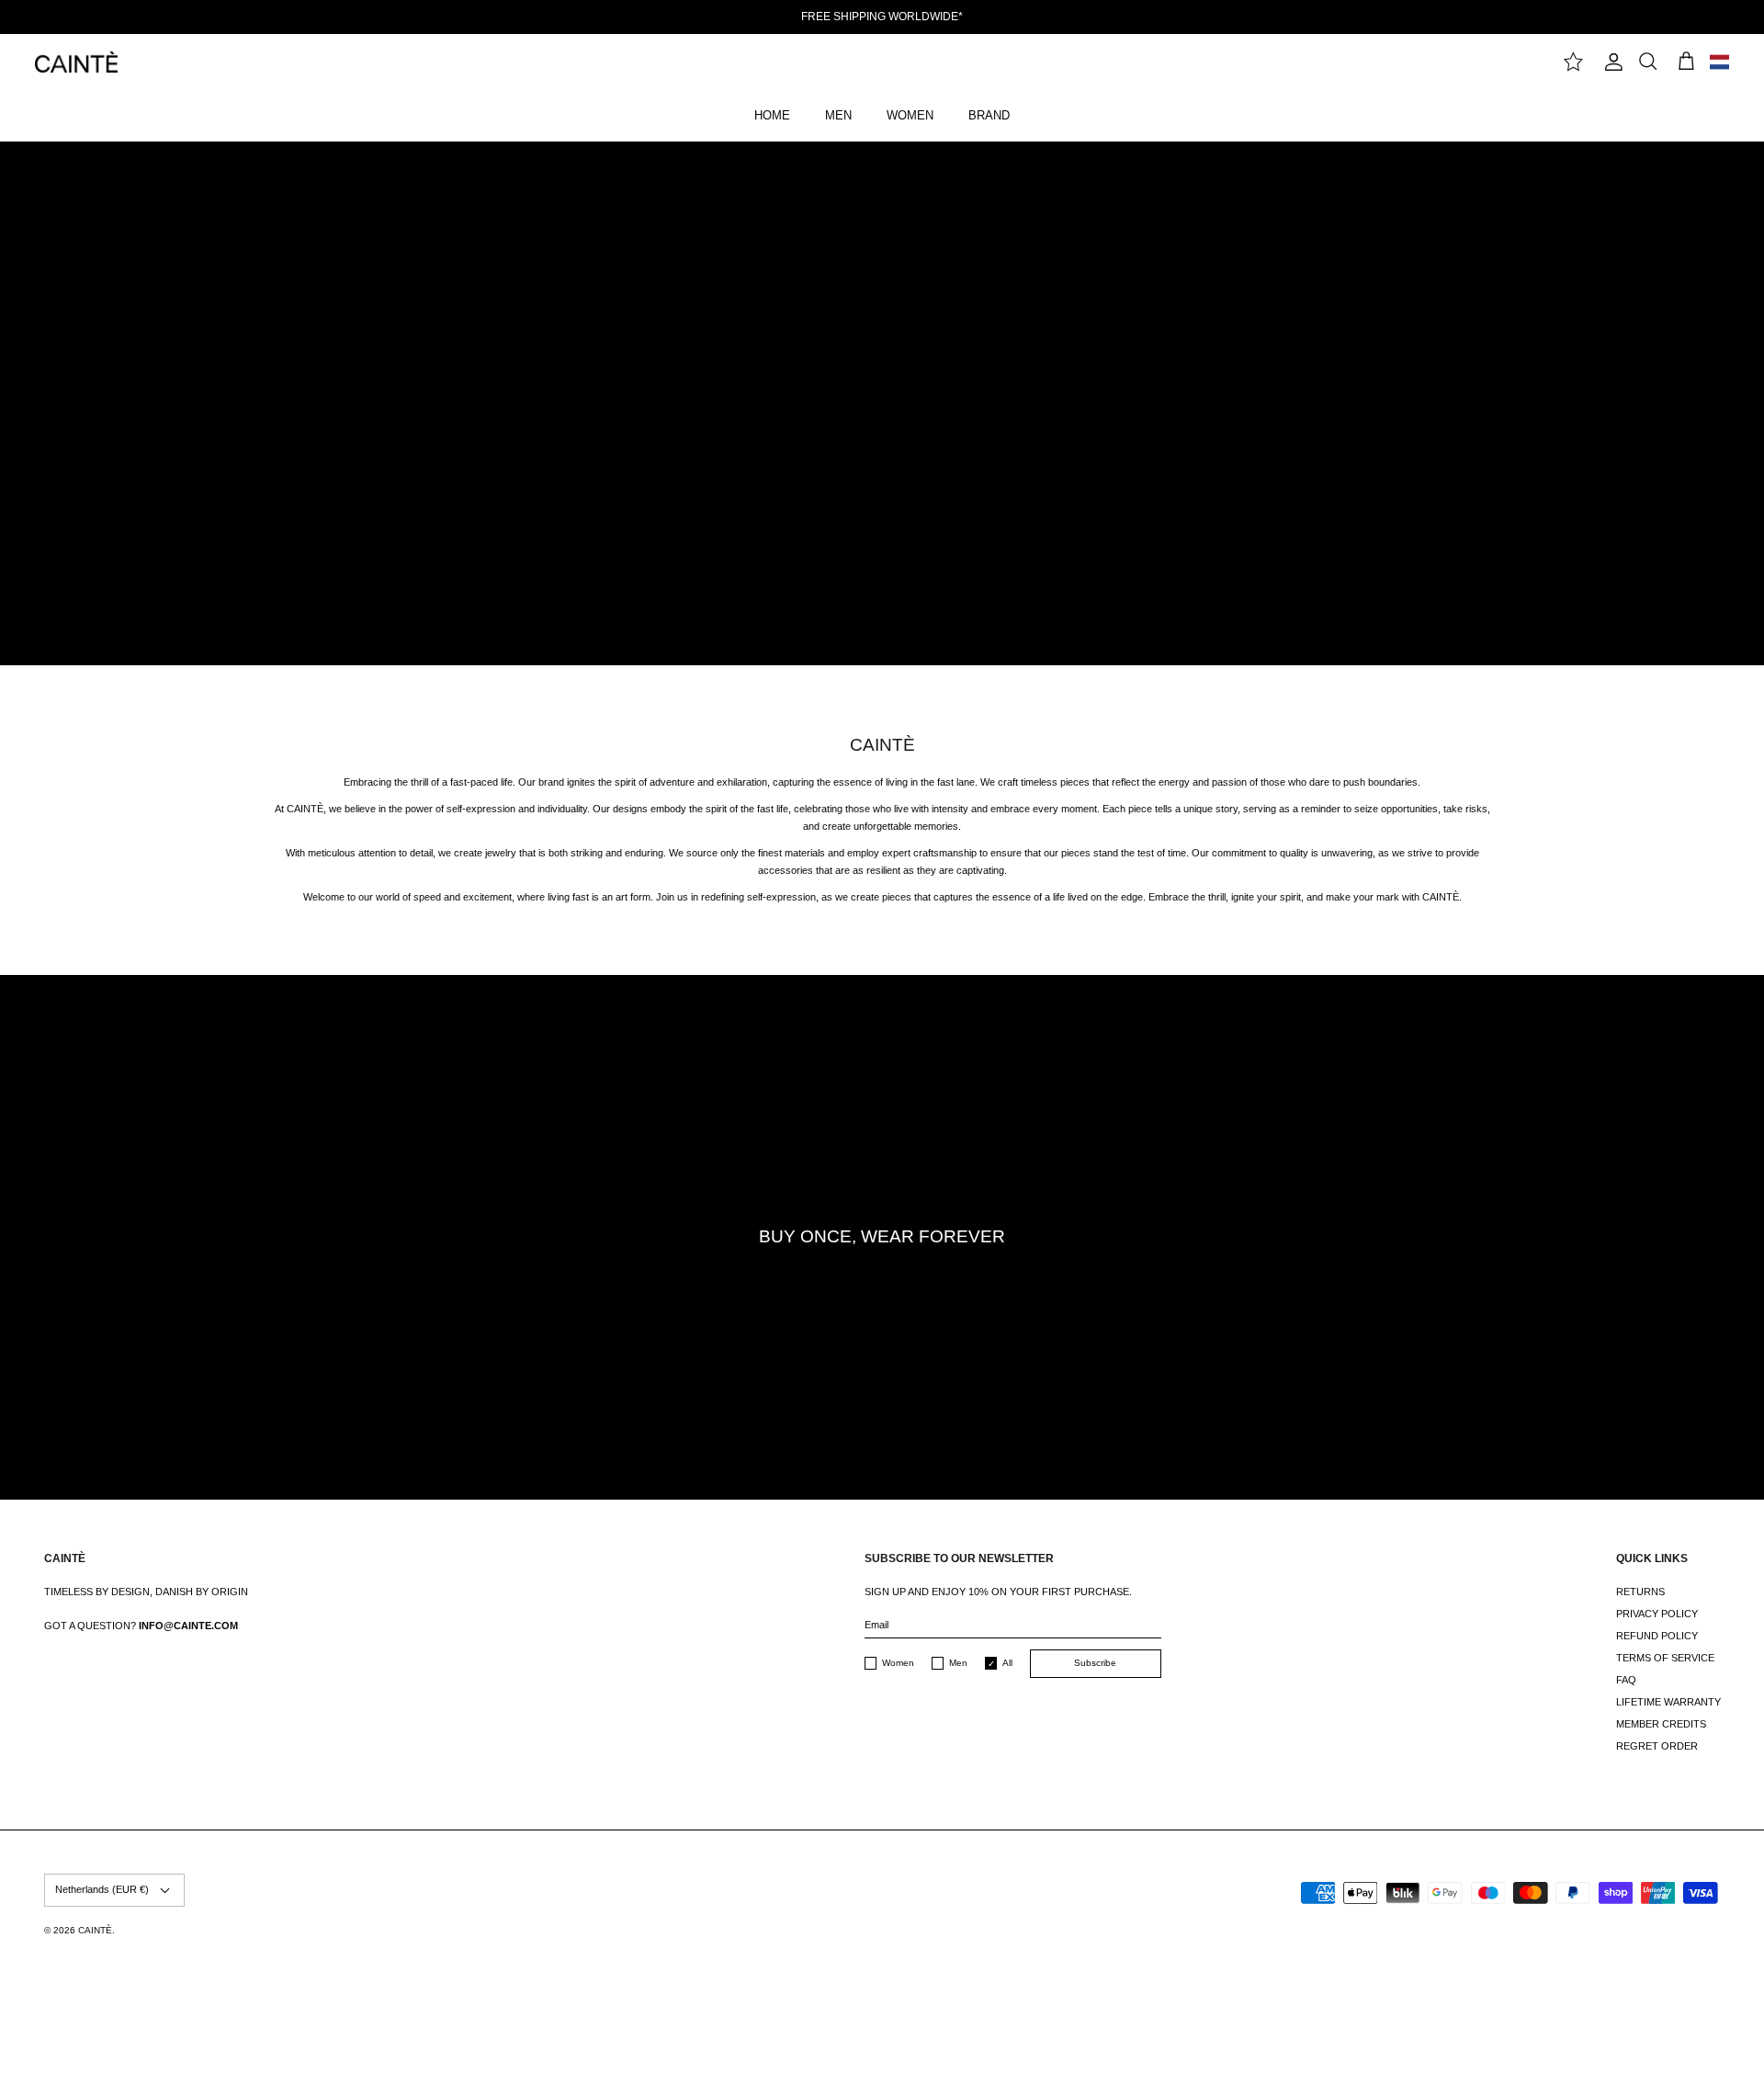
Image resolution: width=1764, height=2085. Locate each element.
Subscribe (1095, 1663)
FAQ (1626, 1680)
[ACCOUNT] (1611, 62)
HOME (772, 115)
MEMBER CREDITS (1661, 1724)
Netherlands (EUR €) (102, 1889)
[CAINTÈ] (76, 62)
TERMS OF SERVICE (1665, 1658)
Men (958, 1663)
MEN (838, 115)
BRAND (989, 115)
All (1007, 1663)
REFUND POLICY (1657, 1636)
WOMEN (910, 115)
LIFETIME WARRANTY (1668, 1702)
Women (898, 1663)
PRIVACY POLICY (1657, 1614)
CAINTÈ (95, 1930)
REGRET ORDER (1657, 1746)
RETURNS (1640, 1592)
